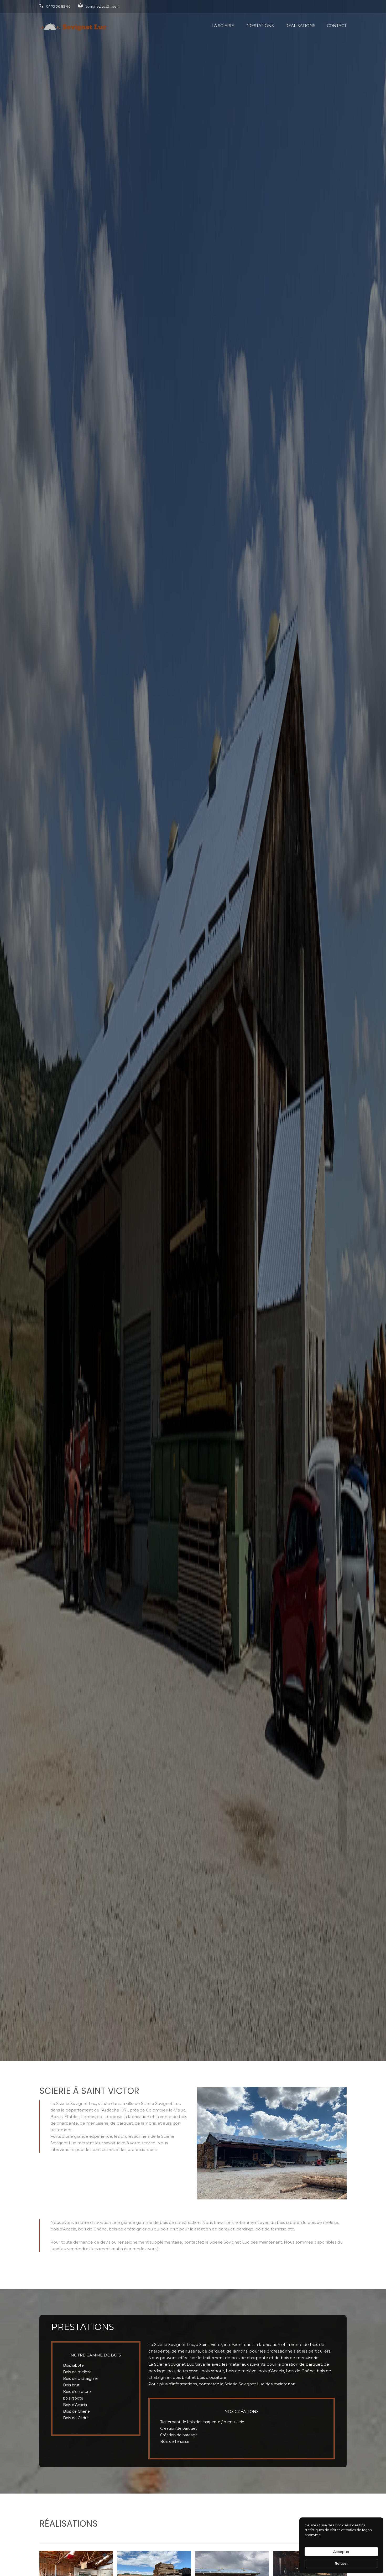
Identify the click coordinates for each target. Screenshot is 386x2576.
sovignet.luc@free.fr (103, 6)
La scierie (223, 26)
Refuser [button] (341, 2563)
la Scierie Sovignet (238, 2384)
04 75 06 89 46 (58, 6)
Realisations (300, 26)
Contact (337, 26)
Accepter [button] (341, 2552)
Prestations (260, 26)
